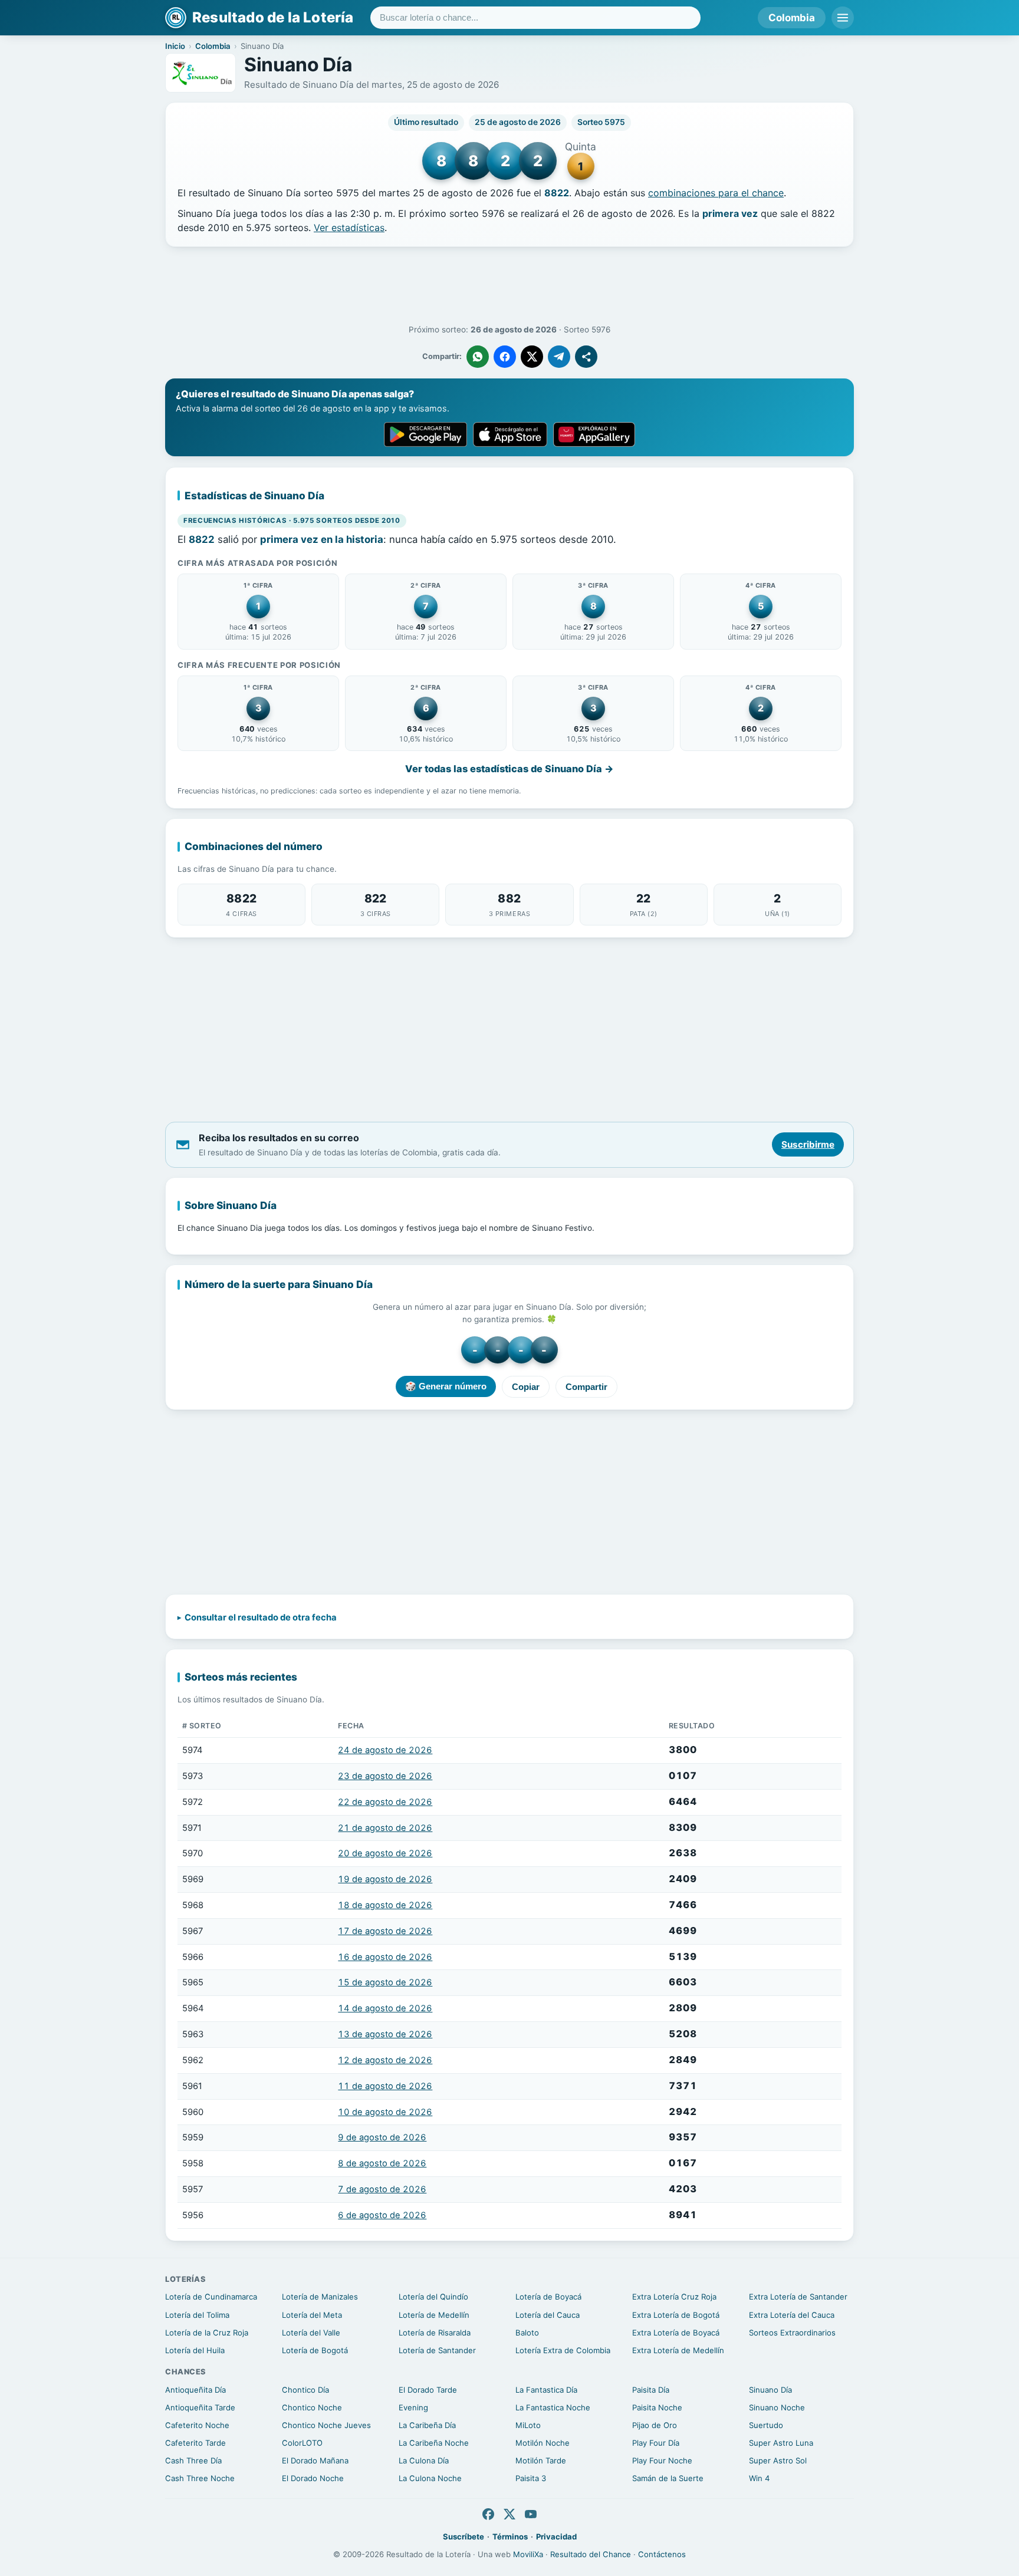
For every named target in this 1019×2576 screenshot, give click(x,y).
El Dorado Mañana (315, 2460)
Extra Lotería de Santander (798, 2297)
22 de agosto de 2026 (385, 1802)
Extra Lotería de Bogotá (676, 2315)
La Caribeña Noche (434, 2443)
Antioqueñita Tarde (200, 2407)
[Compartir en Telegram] (559, 357)
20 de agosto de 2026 (385, 1853)
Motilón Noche (543, 2443)
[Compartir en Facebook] (505, 357)
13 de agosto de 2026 (385, 2034)
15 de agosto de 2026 (385, 1982)
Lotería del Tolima (197, 2315)
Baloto (527, 2333)
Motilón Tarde (541, 2460)
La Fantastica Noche (553, 2407)
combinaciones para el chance (716, 193)
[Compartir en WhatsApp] (478, 357)
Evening (413, 2407)
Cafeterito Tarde (195, 2443)
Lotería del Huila (195, 2350)
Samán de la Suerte (668, 2478)
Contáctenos (662, 2554)
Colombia (792, 18)
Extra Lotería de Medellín (678, 2350)
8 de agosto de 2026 (382, 2163)
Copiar (526, 1387)
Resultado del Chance (591, 2554)
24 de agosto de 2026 (385, 1750)
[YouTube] (531, 2514)
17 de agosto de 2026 (385, 1931)
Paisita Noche (657, 2407)
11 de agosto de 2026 (385, 2086)
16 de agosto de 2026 (385, 1957)
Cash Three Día (193, 2460)
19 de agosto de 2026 (385, 1879)
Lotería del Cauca (548, 2315)
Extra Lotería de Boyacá (676, 2333)
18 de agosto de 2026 (385, 1905)
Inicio (175, 46)
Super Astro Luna (781, 2443)
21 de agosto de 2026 (385, 1828)
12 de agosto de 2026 (385, 2060)
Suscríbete (464, 2537)
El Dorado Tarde (428, 2390)
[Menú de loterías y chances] (843, 18)
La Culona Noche (430, 2478)
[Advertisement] (509, 286)
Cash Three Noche (200, 2478)
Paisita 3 (531, 2478)
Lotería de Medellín (434, 2315)
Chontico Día (305, 2390)
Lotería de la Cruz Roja (207, 2333)
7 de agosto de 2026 (382, 2189)
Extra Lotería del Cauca (792, 2315)
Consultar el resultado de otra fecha (261, 1618)
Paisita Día (651, 2390)
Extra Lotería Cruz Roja (674, 2297)
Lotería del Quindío (433, 2297)
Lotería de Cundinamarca (211, 2297)
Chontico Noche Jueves (326, 2425)
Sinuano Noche (777, 2407)
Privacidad (556, 2537)
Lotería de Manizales (320, 2297)
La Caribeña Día (427, 2425)
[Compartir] (586, 357)
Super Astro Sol (778, 2460)
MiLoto (528, 2425)
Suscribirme (808, 1144)
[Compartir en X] (532, 357)
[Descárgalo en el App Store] (510, 434)
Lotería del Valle (311, 2333)
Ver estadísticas (349, 228)
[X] (509, 2514)
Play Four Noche (662, 2460)
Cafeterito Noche (197, 2425)
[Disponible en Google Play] (425, 434)
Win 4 (759, 2478)
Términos (510, 2537)
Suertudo (766, 2425)
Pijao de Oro (655, 2425)
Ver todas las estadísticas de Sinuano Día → (509, 769)
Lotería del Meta (312, 2315)
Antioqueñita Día (195, 2390)
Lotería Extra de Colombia (563, 2350)
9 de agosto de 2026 (382, 2137)
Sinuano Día (770, 2390)
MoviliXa (528, 2554)
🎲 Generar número (446, 1386)
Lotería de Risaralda (435, 2333)
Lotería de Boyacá (548, 2297)
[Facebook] (488, 2514)
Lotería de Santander (437, 2350)
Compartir (586, 1387)
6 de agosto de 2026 (382, 2215)
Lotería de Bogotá (315, 2350)
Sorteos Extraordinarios (792, 2333)
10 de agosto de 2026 (385, 2112)
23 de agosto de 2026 (385, 1776)
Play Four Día (656, 2443)
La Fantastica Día (546, 2390)
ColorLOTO (302, 2443)
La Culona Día (424, 2460)
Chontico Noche (312, 2407)
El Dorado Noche (313, 2478)
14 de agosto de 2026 (385, 2008)
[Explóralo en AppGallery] (594, 434)
